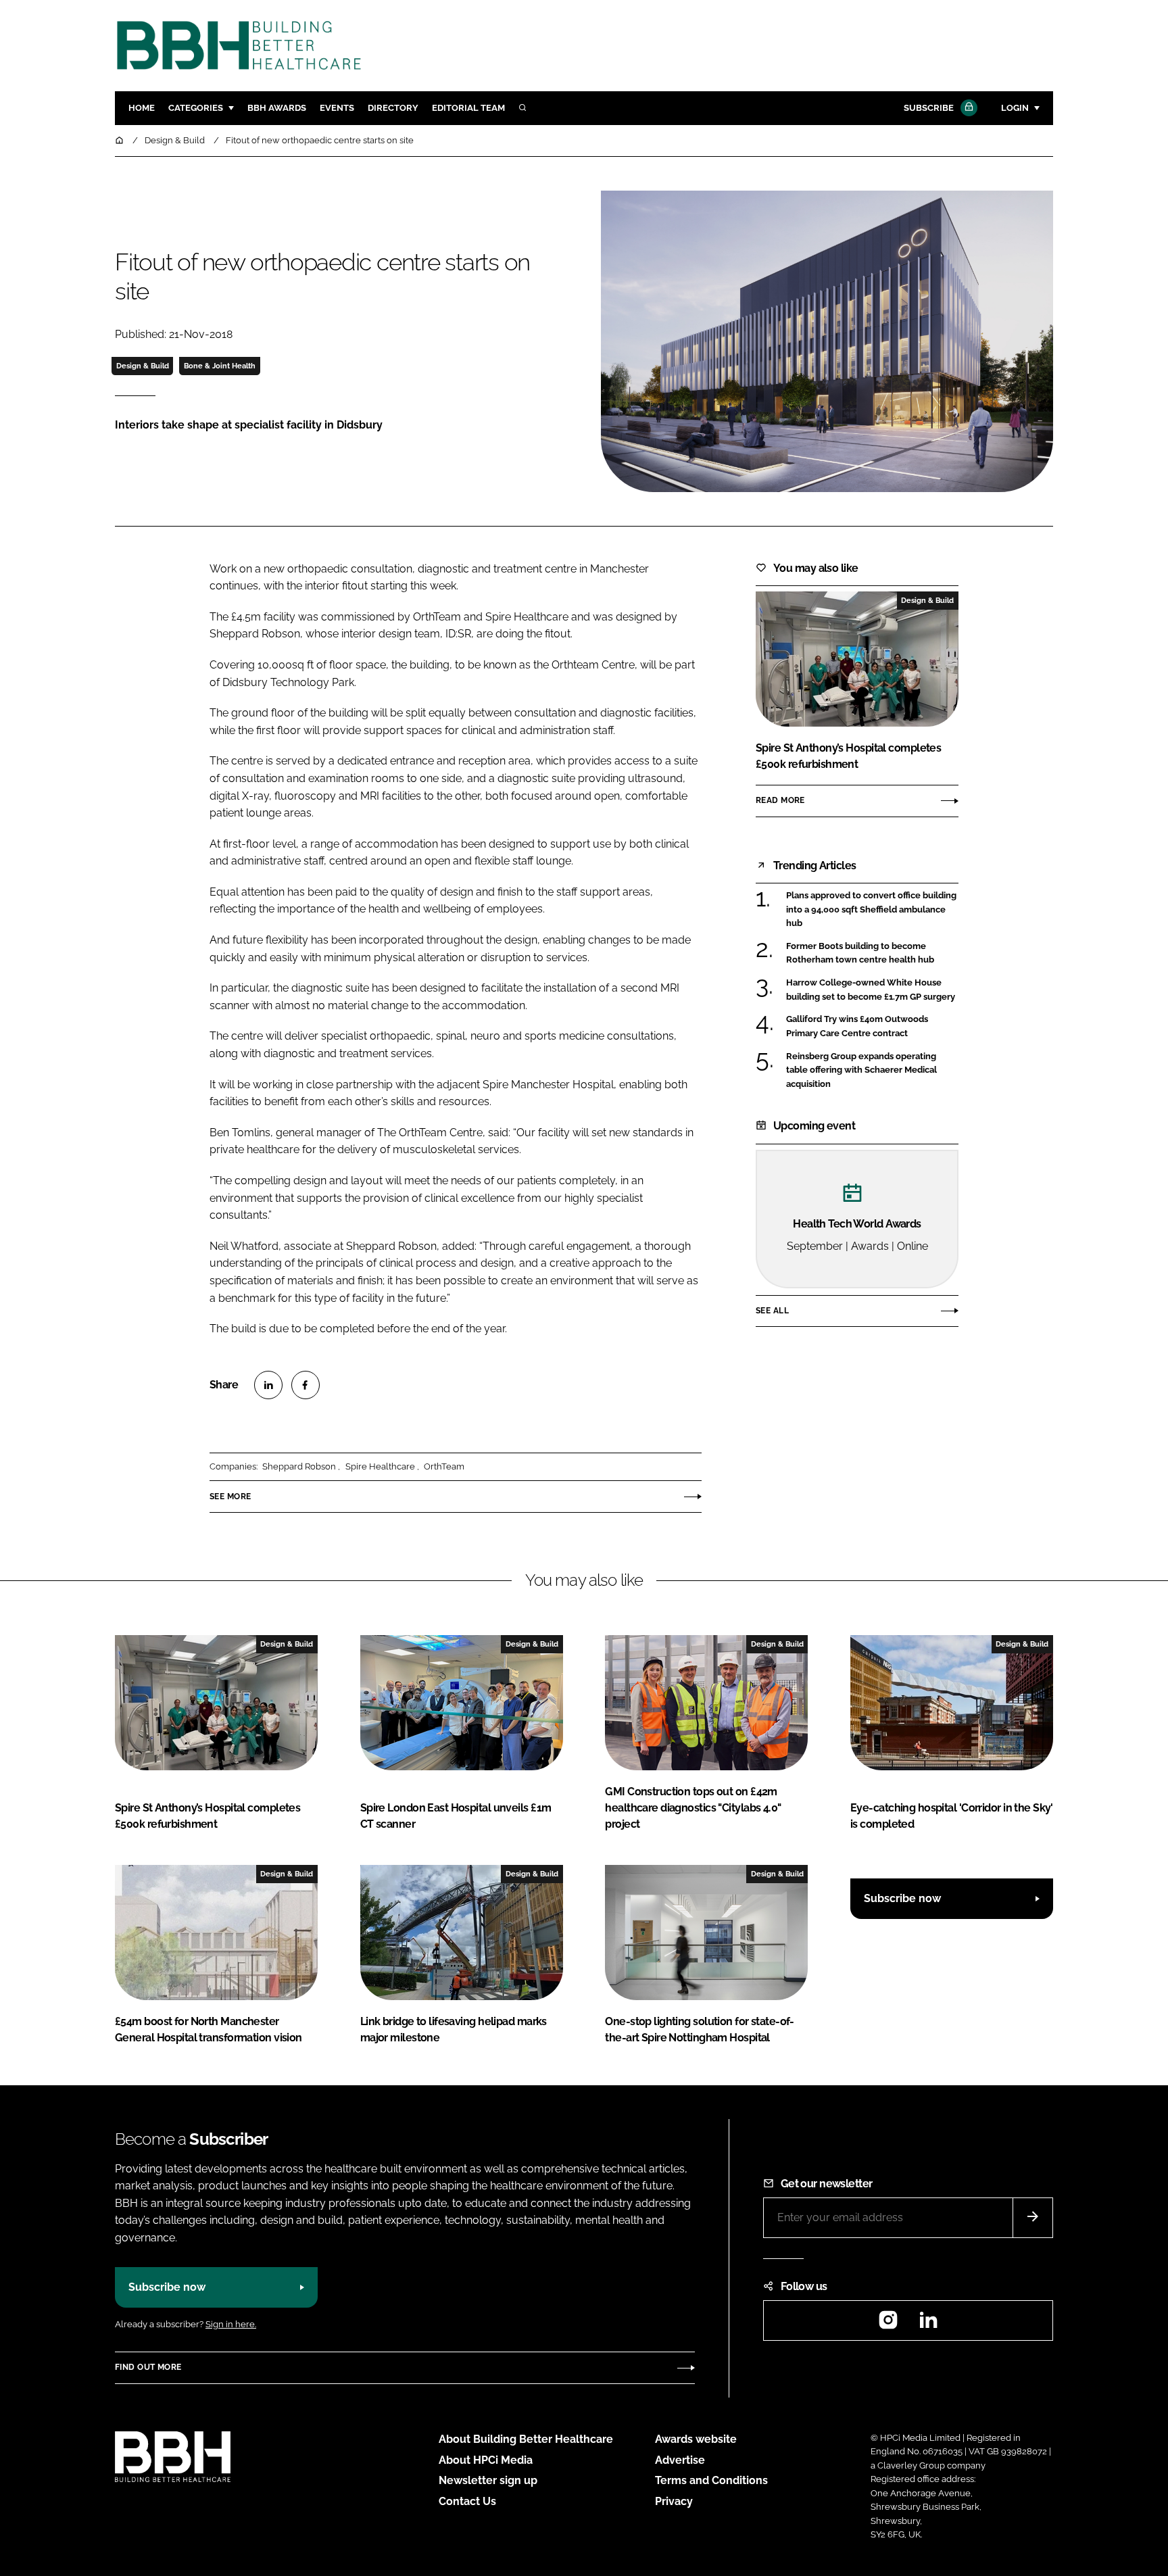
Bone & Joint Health (220, 366)
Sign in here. (231, 2324)
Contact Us (467, 2501)
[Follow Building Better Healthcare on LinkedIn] (928, 2324)
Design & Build (143, 366)
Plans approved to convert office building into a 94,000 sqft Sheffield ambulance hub (871, 909)
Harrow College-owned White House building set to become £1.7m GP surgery (871, 990)
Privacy (674, 2501)
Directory (393, 108)
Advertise (680, 2460)
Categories (196, 108)
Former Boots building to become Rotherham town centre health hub (860, 953)
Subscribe (929, 108)
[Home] (120, 140)
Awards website (696, 2439)
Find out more (148, 2367)
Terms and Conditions (711, 2480)
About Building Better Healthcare (526, 2439)
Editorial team (468, 108)
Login (1015, 108)
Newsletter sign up (488, 2480)
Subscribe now (902, 1898)
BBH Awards (277, 108)
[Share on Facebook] (306, 1385)
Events (337, 108)
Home (142, 108)
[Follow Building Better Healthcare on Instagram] (888, 2324)
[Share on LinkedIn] (268, 1385)
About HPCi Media (486, 2460)
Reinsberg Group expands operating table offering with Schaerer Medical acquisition (861, 1069)
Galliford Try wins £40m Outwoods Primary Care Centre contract (857, 1026)
